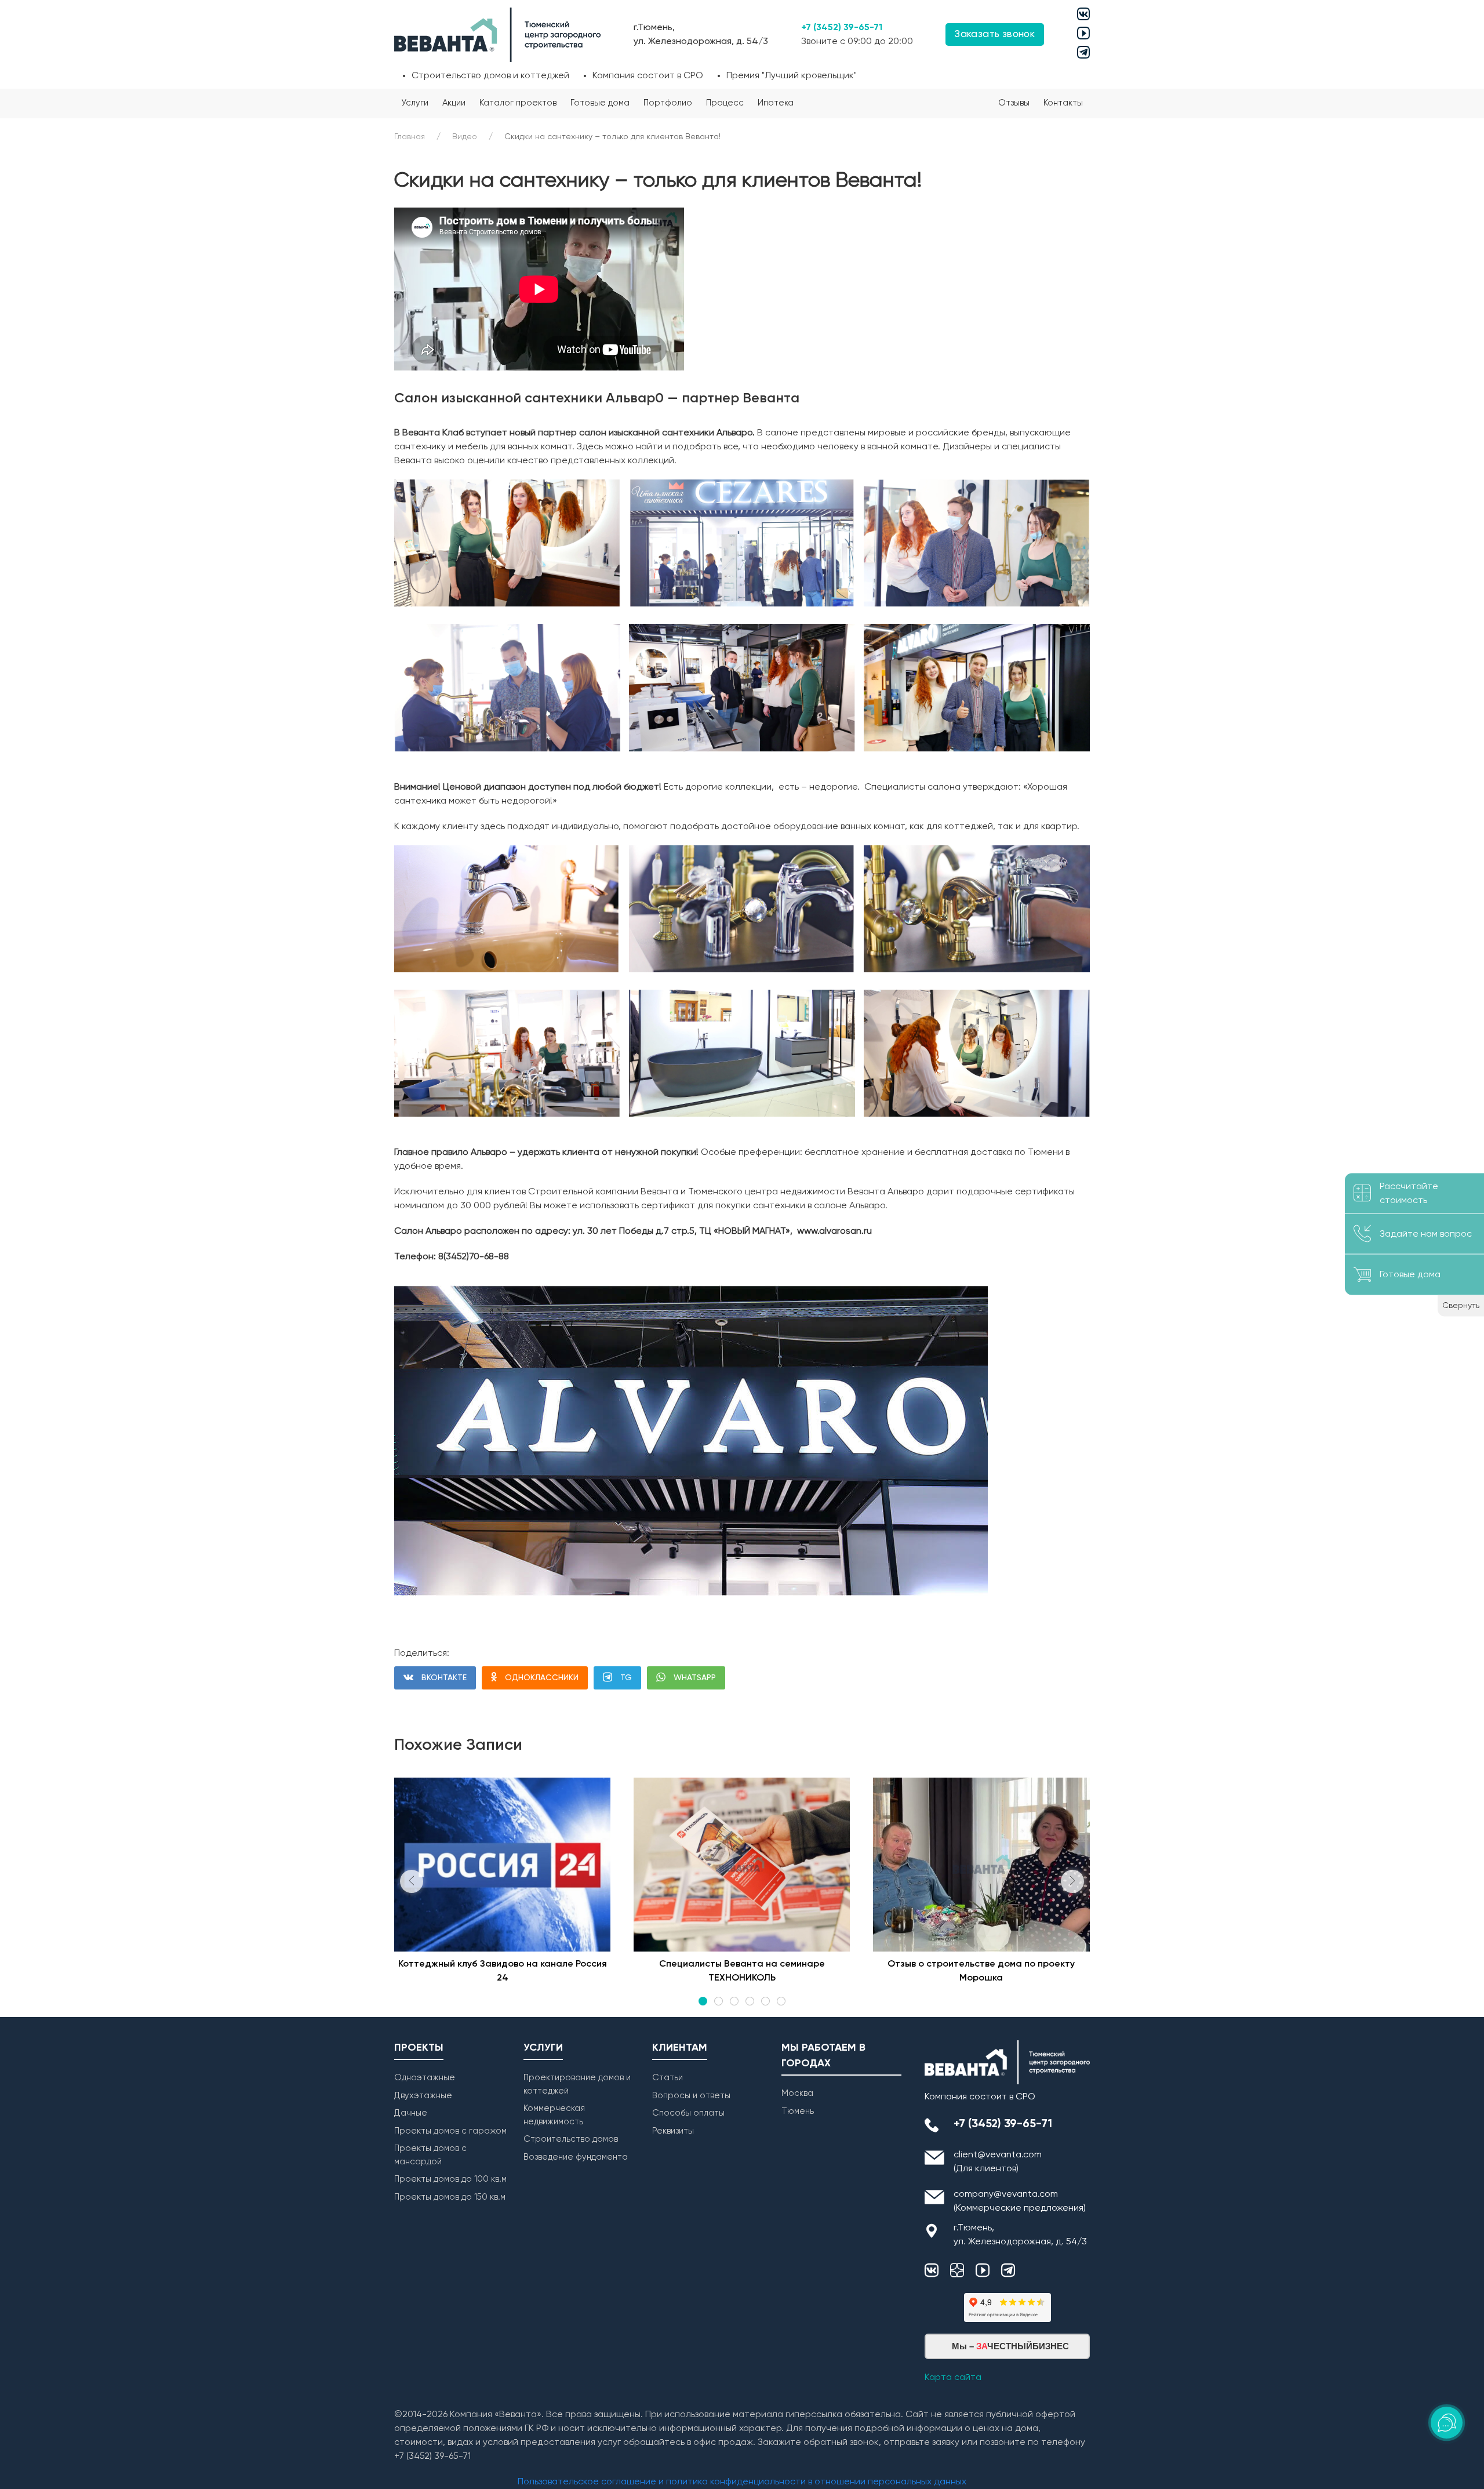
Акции (454, 103)
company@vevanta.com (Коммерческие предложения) (1020, 2201)
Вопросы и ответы (691, 2096)
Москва (797, 2093)
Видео (465, 137)
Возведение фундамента (576, 2157)
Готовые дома (600, 103)
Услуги (415, 103)
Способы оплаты (688, 2113)
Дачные (411, 2113)
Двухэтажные (423, 2096)
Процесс (725, 103)
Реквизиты (673, 2131)
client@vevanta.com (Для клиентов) (998, 2162)
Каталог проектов (518, 103)
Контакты (1063, 103)
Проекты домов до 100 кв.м (450, 2179)
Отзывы (1014, 103)
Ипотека (776, 103)
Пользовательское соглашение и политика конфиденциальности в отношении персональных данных (742, 2482)
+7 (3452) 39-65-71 (842, 28)
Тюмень (798, 2111)
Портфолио (668, 103)
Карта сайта (953, 2378)
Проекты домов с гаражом (450, 2131)
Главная (410, 137)
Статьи (668, 2078)
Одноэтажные (425, 2078)
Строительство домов (571, 2139)
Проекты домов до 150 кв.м (450, 2197)
